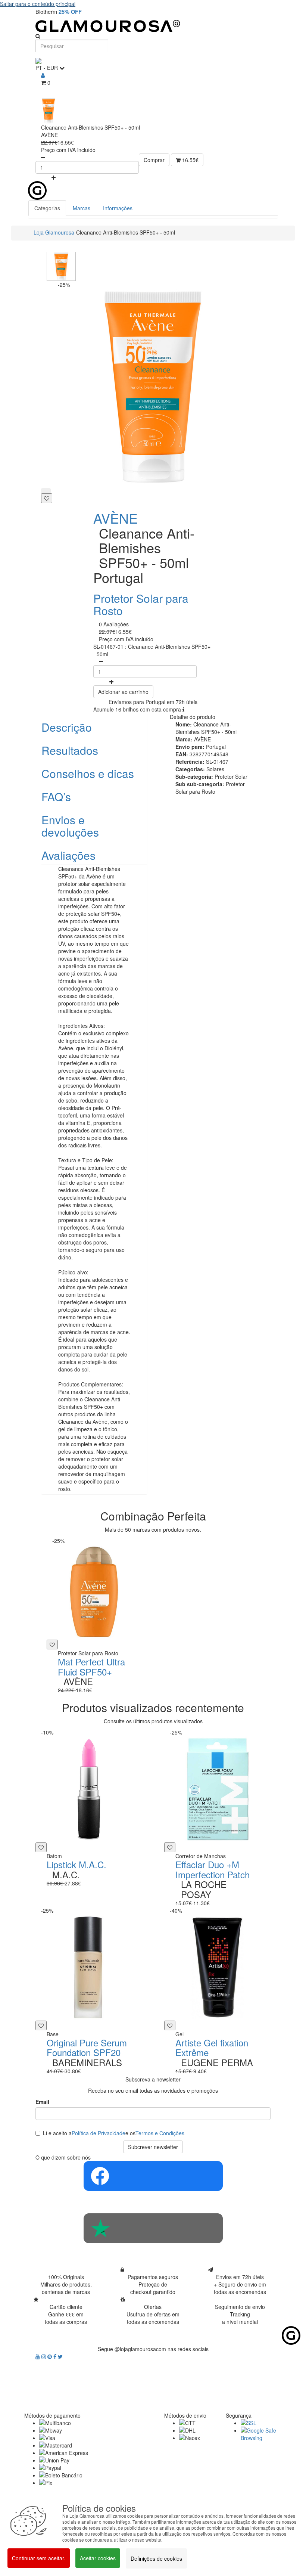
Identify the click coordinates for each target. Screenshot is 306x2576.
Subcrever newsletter (153, 2147)
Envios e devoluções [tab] (70, 826)
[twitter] (60, 2356)
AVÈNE (115, 518)
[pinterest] (50, 2356)
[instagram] (44, 2356)
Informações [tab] (118, 208)
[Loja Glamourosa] (153, 26)
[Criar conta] (43, 75)
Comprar (154, 160)
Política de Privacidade (99, 2133)
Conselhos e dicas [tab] (88, 773)
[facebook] (56, 2356)
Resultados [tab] (70, 750)
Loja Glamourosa (54, 232)
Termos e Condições (160, 2133)
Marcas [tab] (82, 208)
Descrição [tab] (67, 727)
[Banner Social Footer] (153, 2176)
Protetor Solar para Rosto (141, 604)
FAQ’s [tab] (56, 796)
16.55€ (190, 160)
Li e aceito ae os (114, 2133)
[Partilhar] (46, 491)
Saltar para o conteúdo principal (38, 4)
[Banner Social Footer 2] (153, 2228)
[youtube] (38, 2356)
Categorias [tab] (47, 208)
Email (42, 2102)
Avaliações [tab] (68, 855)
